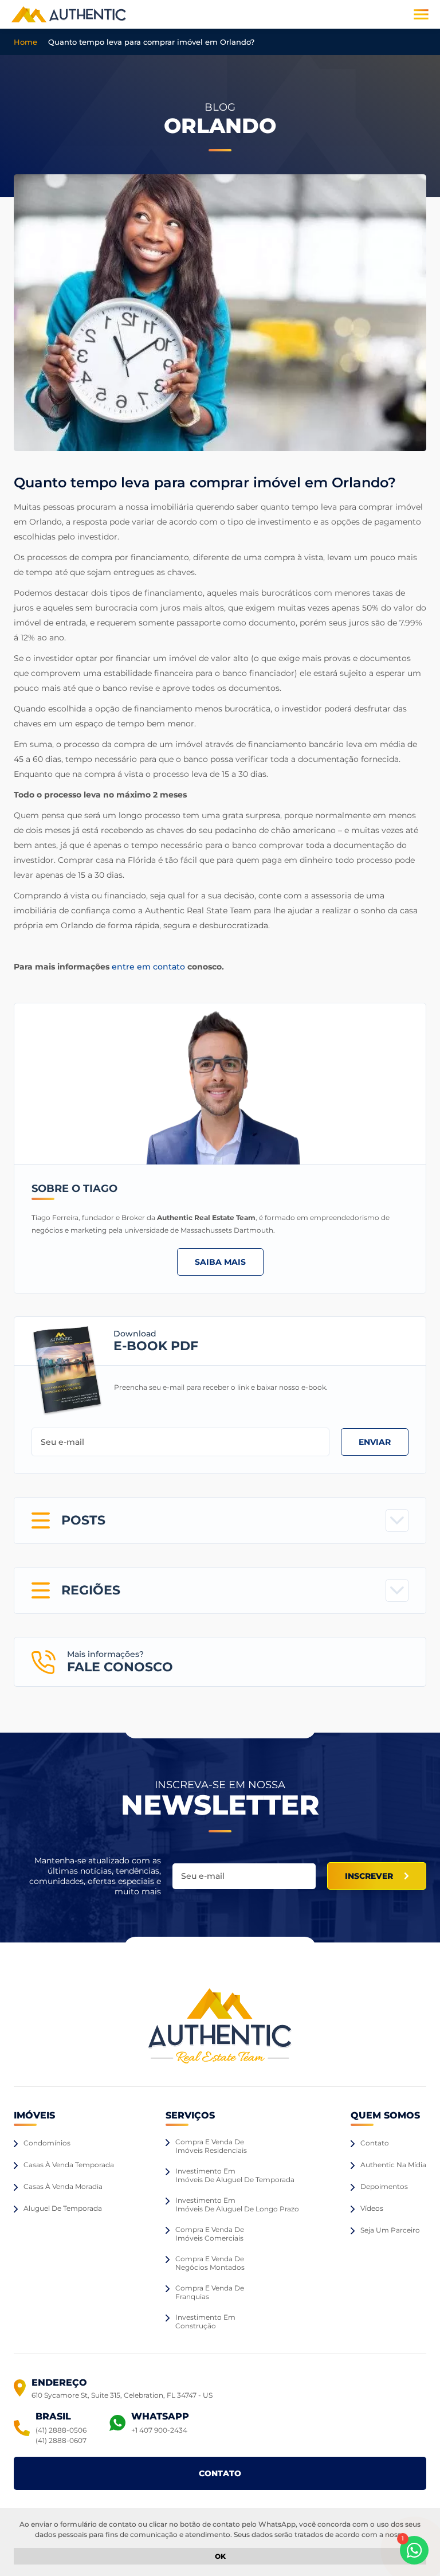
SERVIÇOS (190, 2115)
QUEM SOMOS (385, 2115)
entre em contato (148, 967)
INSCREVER (369, 1876)
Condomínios (47, 2143)
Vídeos (372, 2208)
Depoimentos (384, 2186)
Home (25, 42)
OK (220, 2556)
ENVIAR (375, 1442)
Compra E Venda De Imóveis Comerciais (210, 2234)
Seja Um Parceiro (390, 2230)
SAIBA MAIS (220, 1262)
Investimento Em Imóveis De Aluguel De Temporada (235, 2175)
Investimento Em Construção (205, 2321)
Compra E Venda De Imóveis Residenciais (211, 2146)
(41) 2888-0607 (61, 2440)
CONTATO (220, 2473)
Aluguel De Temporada (63, 2208)
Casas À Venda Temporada (69, 2165)
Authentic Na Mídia (393, 2165)
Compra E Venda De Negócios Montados (210, 2263)
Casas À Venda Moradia (63, 2186)
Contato (375, 2143)
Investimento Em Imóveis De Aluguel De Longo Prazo (237, 2204)
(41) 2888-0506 (61, 2430)
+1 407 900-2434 (159, 2430)
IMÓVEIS (34, 2115)
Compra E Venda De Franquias (210, 2292)
